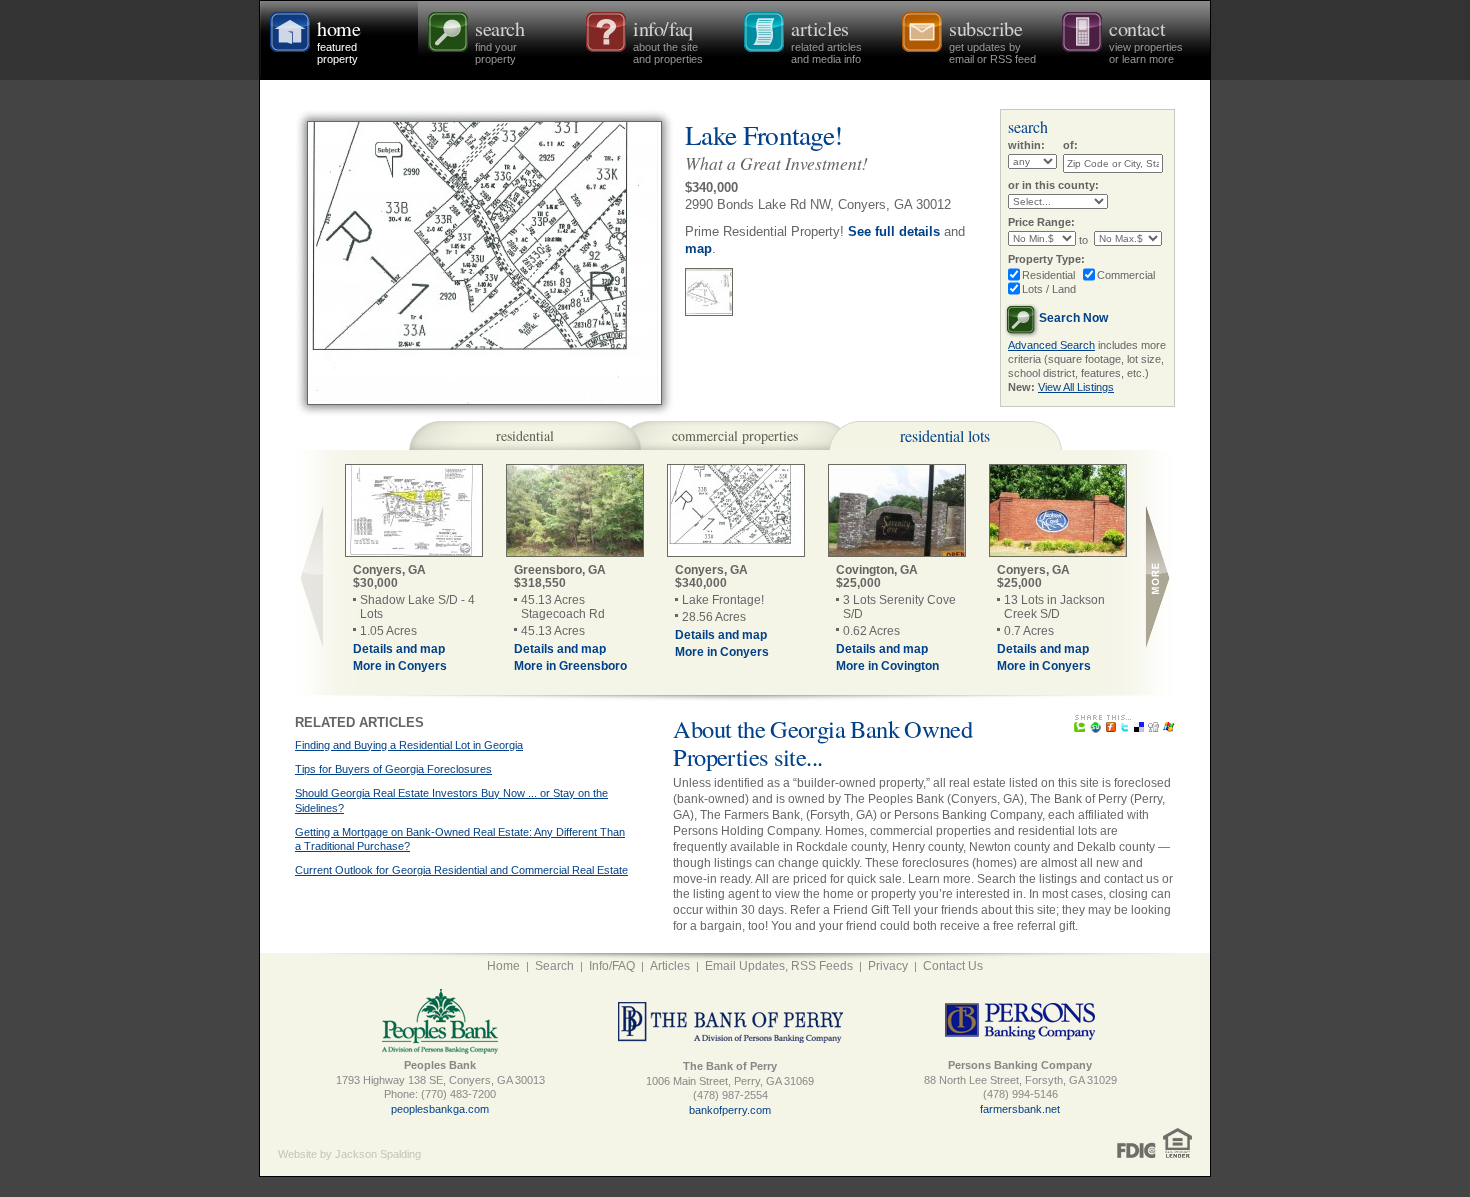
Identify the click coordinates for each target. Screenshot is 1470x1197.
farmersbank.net (1020, 1109)
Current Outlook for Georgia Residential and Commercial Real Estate (461, 870)
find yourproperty (500, 40)
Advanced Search (1051, 345)
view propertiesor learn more (1146, 40)
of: (1070, 145)
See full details (894, 231)
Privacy (888, 966)
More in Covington (887, 665)
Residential (1048, 275)
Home (503, 966)
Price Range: (1041, 222)
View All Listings (1076, 387)
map (698, 248)
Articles (670, 966)
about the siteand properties (668, 40)
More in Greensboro (570, 665)
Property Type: (1046, 259)
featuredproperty (338, 40)
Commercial (1126, 275)
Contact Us (953, 966)
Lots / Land (1049, 289)
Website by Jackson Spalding (349, 1154)
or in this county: (1053, 185)
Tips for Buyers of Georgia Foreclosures (393, 769)
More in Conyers (400, 665)
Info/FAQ (612, 966)
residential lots (945, 435)
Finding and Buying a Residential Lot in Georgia (409, 745)
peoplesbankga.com (440, 1109)
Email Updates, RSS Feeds (779, 966)
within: (1026, 145)
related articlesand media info (826, 40)
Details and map (399, 648)
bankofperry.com (730, 1110)
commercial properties (735, 435)
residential (525, 435)
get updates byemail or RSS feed (992, 40)
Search (554, 966)
